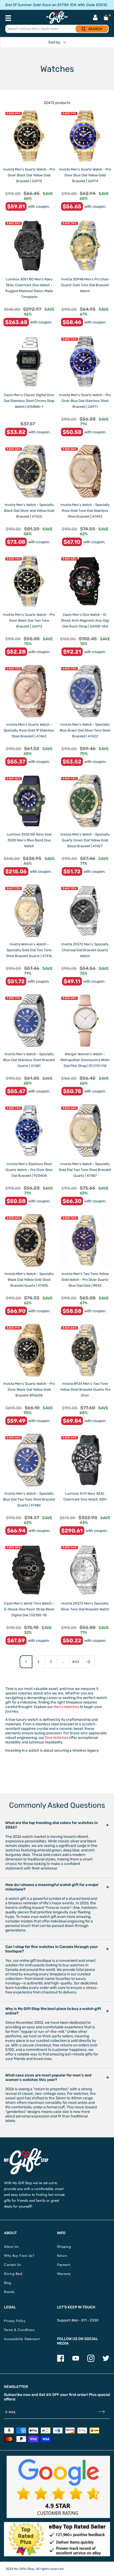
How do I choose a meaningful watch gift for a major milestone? (52, 1887)
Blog (7, 2283)
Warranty (64, 2274)
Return (62, 2256)
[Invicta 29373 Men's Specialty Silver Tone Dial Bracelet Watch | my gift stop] (85, 1570)
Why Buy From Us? (19, 2256)
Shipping (64, 2247)
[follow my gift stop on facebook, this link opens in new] (61, 2361)
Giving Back (13, 2274)
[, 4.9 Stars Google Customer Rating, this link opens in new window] (58, 2487)
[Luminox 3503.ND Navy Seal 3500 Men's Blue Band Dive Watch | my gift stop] (29, 801)
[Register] (102, 2412)
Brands (9, 2292)
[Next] (88, 1662)
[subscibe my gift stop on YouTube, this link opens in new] (76, 2361)
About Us (11, 2247)
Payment (64, 2265)
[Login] (95, 18)
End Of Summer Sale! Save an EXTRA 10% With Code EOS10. (56, 5)
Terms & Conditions (19, 2330)
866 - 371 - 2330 (85, 2320)
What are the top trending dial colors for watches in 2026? (52, 1825)
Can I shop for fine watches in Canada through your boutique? (52, 1949)
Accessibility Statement (22, 2339)
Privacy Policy (15, 2321)
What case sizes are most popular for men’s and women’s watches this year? (48, 2078)
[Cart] (106, 18)
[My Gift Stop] (26, 2150)
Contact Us (12, 2265)
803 (76, 1662)
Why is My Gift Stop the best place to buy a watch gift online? (53, 2011)
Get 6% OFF (49, 2395)
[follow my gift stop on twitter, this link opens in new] (106, 2361)
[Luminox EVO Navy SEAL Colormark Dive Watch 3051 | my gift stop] (85, 1460)
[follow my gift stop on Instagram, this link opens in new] (91, 2361)
